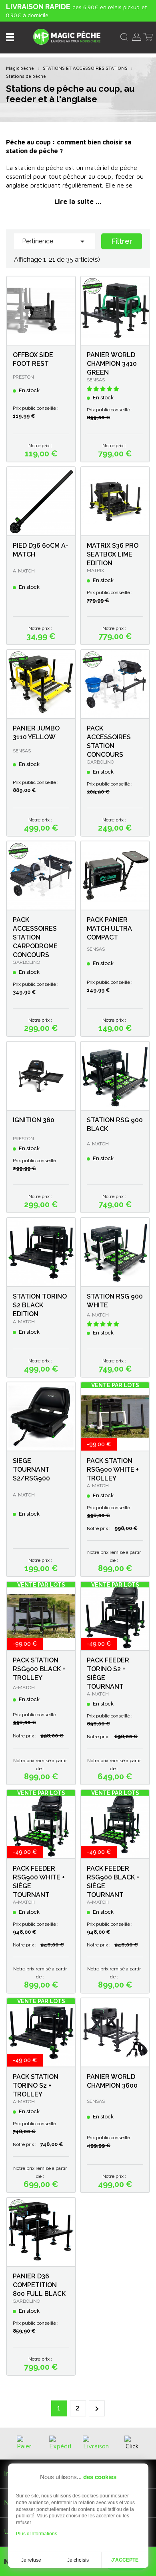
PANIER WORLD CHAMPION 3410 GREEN (112, 364)
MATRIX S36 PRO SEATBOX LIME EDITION (113, 554)
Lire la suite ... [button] (78, 201)
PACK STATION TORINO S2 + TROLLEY (36, 2085)
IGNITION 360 (34, 1120)
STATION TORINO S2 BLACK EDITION (40, 1305)
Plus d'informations (37, 2534)
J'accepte (125, 2560)
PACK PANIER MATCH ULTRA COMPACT (109, 929)
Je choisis (78, 2560)
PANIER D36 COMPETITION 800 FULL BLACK (39, 2285)
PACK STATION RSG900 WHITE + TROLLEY (113, 1470)
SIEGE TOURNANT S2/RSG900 (31, 1470)
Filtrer (122, 241)
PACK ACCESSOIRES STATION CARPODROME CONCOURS (35, 937)
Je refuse (31, 2560)
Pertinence (55, 241)
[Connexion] (137, 36)
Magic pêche (20, 68)
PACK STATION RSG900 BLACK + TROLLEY (39, 1669)
